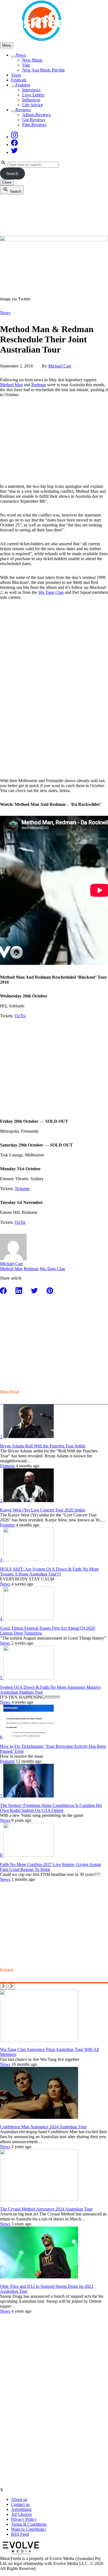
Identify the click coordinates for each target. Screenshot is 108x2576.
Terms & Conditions (29, 2524)
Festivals (19, 80)
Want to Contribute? (29, 2529)
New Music (32, 60)
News (21, 55)
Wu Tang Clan (51, 592)
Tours (16, 75)
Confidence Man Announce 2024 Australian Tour (43, 2127)
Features (23, 85)
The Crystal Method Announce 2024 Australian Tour (46, 2209)
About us (19, 2499)
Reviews (23, 110)
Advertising (21, 2509)
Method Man (11, 385)
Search (12, 174)
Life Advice (33, 105)
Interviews (31, 90)
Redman (39, 385)
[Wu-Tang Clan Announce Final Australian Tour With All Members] (39, 2040)
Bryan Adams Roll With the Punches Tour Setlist (43, 1446)
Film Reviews (34, 125)
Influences (31, 100)
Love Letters (33, 95)
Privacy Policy (24, 2519)
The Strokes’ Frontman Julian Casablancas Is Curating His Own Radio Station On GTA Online (51, 1808)
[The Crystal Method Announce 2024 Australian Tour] (39, 2200)
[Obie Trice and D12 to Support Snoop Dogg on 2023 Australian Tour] (39, 2277)
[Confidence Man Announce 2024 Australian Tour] (39, 2117)
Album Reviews (36, 115)
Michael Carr (60, 366)
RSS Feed (20, 2534)
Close (7, 182)
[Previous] (3, 1986)
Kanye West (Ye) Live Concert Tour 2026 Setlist (43, 1510)
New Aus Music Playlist (43, 70)
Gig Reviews (34, 120)
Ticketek (22, 1189)
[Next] (11, 1986)
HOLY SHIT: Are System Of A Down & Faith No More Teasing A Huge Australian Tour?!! (49, 1572)
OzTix (20, 1016)
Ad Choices (21, 2514)
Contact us (20, 2504)
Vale (26, 65)
